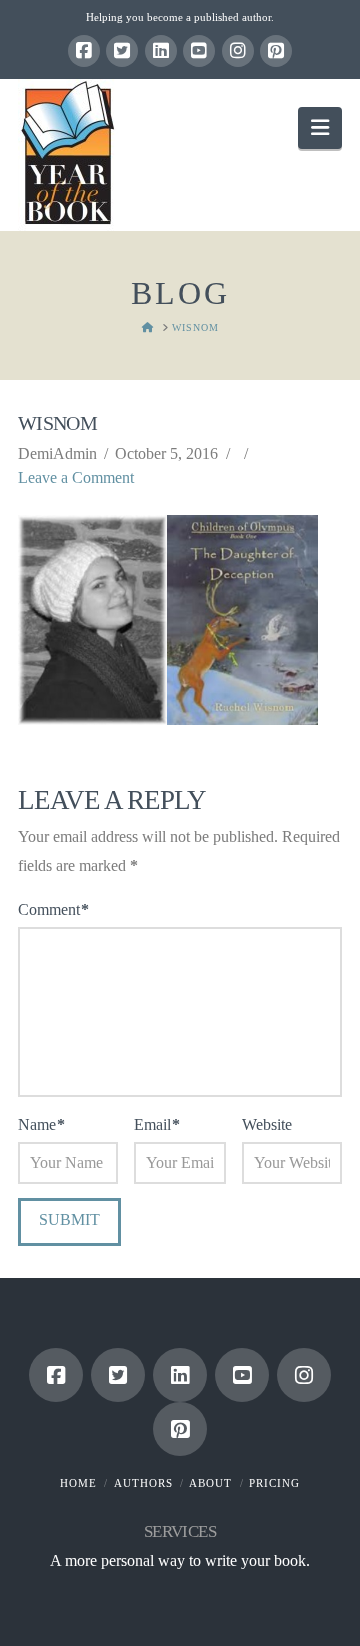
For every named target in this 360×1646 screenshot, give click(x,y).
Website (267, 1124)
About (210, 1483)
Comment (53, 909)
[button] (320, 127)
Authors (143, 1483)
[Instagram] (238, 51)
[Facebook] (84, 51)
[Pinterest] (276, 51)
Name (41, 1124)
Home (78, 1483)
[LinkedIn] (161, 51)
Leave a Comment (76, 477)
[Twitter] (122, 51)
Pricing (274, 1483)
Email (157, 1124)
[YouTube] (199, 51)
